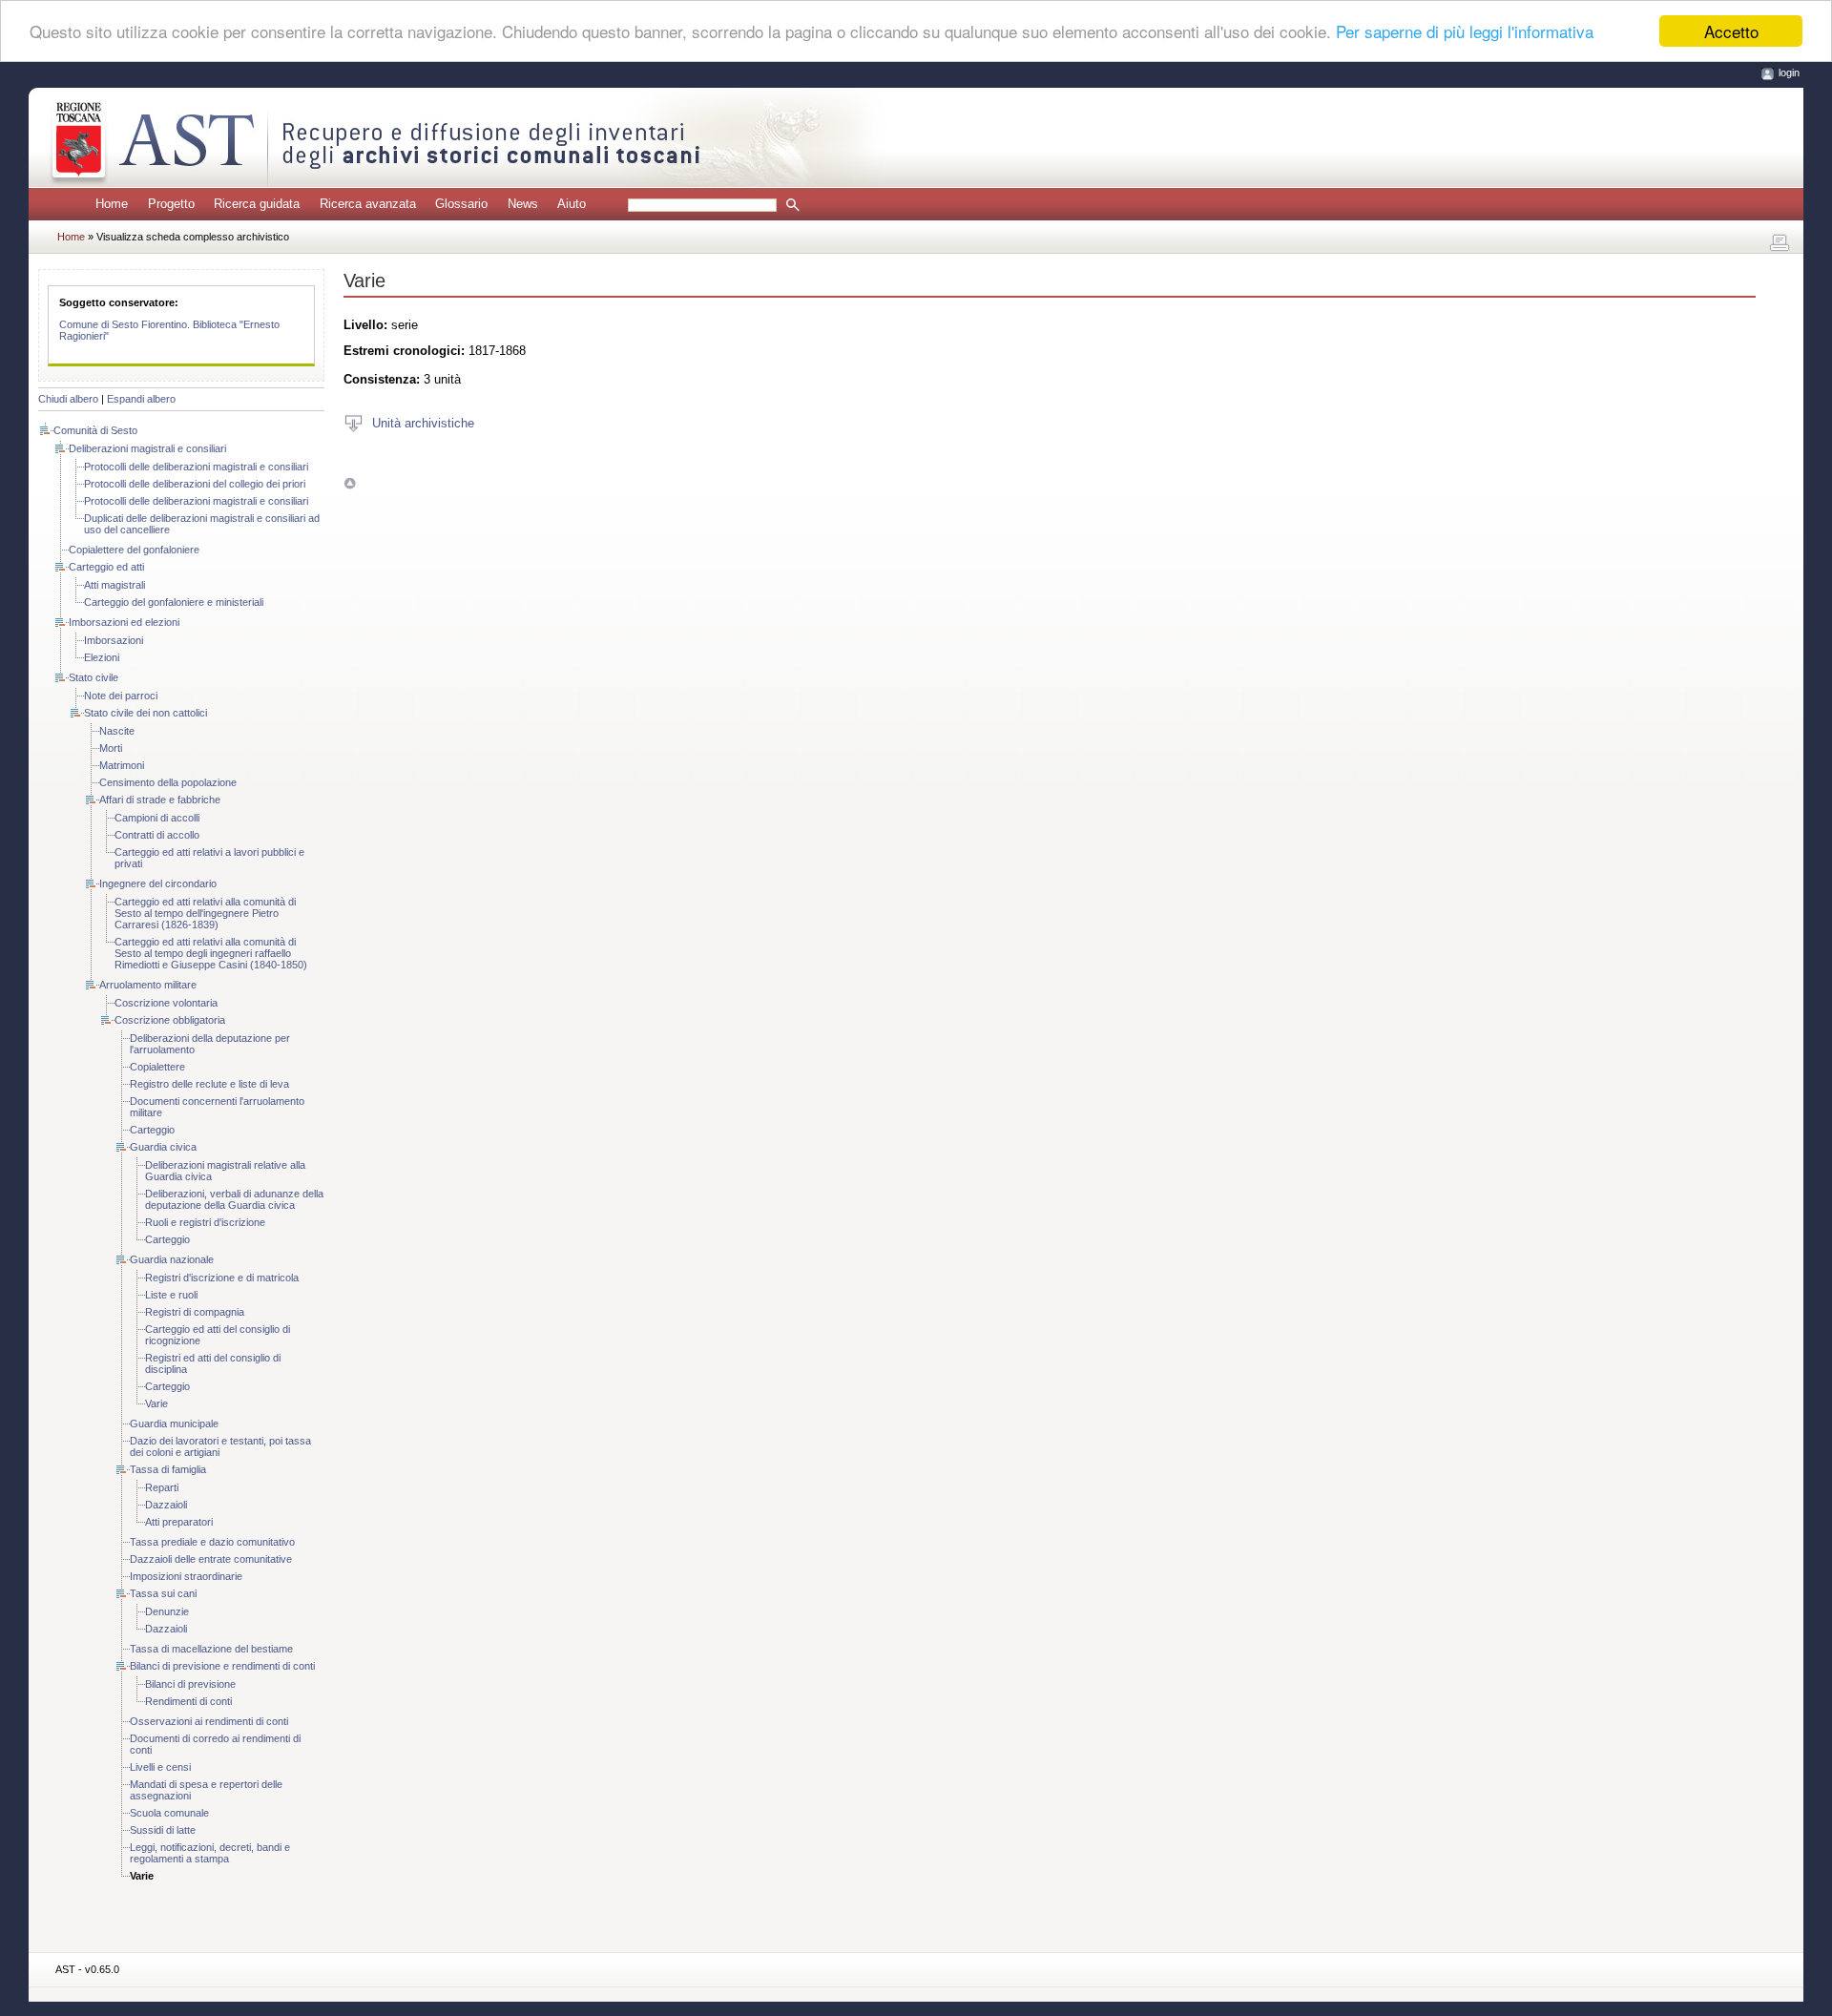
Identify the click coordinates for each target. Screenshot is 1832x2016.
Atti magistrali (114, 585)
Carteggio (152, 1130)
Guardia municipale (174, 1424)
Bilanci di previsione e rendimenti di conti (222, 1666)
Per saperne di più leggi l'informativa (1465, 32)
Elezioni (102, 657)
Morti (111, 748)
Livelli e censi (160, 1767)
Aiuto (572, 204)
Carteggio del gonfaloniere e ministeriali (174, 602)
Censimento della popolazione (168, 782)
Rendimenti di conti (188, 1701)
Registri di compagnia (195, 1312)
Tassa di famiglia (168, 1469)
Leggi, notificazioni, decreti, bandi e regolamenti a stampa (210, 1853)
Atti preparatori (179, 1522)
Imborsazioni (114, 640)
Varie (156, 1403)
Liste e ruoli (171, 1295)
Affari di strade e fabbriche (160, 800)
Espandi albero (141, 399)
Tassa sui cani (163, 1593)
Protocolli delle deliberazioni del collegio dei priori (195, 484)
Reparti (162, 1487)
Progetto (171, 204)
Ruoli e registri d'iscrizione (205, 1222)
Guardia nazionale (172, 1259)
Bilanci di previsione (190, 1684)
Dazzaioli (166, 1505)
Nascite (117, 731)
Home (112, 204)
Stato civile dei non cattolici (146, 713)
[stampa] (1780, 243)
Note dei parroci (121, 696)
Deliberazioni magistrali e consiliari (147, 448)
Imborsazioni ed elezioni (124, 622)
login (1789, 73)
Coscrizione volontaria (166, 1003)
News (523, 204)
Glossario (461, 204)
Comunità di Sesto (95, 430)
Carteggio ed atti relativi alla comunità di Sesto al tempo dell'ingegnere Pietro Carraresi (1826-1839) (205, 913)
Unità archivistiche (423, 422)
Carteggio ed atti (106, 567)
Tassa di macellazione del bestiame (211, 1649)
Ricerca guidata (257, 204)
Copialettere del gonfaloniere (134, 550)
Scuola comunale (169, 1813)
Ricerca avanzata (368, 204)
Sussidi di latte (163, 1830)
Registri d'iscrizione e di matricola (222, 1278)
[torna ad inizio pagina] (350, 483)
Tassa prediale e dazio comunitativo (212, 1542)
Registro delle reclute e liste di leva (209, 1084)
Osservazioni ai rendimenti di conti (209, 1721)
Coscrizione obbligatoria (170, 1020)
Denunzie (167, 1611)
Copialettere (157, 1067)
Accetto (1731, 31)
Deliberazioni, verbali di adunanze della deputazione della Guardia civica (234, 1199)
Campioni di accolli (157, 818)
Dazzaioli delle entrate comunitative (211, 1559)
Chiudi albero (68, 399)
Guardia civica (163, 1147)
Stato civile (94, 677)
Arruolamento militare (148, 985)
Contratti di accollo (157, 835)
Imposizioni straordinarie (186, 1576)
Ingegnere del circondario (158, 883)
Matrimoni (122, 765)
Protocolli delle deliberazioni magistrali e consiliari (196, 467)
